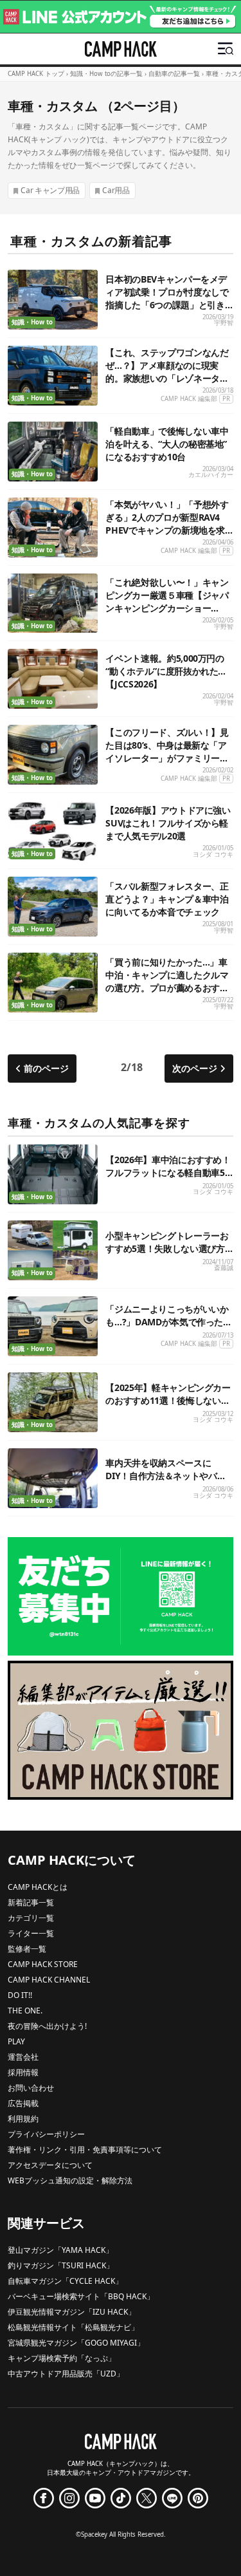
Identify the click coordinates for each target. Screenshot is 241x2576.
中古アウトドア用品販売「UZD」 (66, 2374)
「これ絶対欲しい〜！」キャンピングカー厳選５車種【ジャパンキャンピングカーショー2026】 (167, 602)
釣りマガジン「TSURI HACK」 (61, 2265)
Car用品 (116, 190)
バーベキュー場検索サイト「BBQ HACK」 (81, 2296)
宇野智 (224, 323)
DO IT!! (20, 1995)
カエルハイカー (211, 475)
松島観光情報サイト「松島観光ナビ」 (73, 2327)
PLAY (16, 2041)
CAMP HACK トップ (36, 74)
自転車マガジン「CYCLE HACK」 (65, 2281)
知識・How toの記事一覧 (106, 74)
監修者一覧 (27, 1949)
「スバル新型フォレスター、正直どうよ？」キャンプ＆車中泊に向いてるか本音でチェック (167, 899)
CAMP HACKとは (38, 1887)
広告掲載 (23, 2103)
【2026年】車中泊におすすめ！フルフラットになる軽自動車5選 (168, 1172)
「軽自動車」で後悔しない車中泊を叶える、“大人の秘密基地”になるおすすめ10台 (167, 444)
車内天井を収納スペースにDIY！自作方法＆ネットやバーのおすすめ (165, 1476)
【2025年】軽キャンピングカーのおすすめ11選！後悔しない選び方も (168, 1400)
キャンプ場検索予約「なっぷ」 (62, 2358)
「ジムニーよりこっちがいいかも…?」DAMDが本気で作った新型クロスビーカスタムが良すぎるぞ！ (168, 1328)
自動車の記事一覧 (174, 74)
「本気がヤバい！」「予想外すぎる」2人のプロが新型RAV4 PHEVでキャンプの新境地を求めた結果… (167, 524)
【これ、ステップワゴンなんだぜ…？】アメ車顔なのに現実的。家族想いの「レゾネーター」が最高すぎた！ (167, 372)
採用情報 (23, 2072)
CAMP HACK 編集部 (189, 399)
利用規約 (23, 2119)
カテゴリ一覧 (31, 1918)
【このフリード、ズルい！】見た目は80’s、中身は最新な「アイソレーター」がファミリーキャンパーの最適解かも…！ (167, 751)
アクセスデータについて (50, 2165)
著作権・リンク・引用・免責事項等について (85, 2150)
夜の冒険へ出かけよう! (47, 2026)
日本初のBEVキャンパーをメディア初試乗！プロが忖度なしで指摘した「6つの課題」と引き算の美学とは (167, 298)
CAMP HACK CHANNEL (49, 1980)
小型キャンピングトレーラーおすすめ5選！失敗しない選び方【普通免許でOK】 (167, 1248)
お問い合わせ (31, 2088)
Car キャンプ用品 (50, 190)
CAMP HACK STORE (43, 1964)
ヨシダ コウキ (213, 854)
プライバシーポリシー (46, 2134)
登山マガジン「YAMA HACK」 (60, 2250)
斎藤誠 (224, 1268)
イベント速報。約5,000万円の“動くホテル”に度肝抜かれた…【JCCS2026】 (165, 671)
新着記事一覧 (31, 1902)
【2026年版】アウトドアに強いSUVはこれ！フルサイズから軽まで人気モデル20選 (168, 823)
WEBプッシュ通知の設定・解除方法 (70, 2180)
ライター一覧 (31, 1933)
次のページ (195, 1068)
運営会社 (23, 2057)
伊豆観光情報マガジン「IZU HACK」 (72, 2312)
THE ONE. (25, 2011)
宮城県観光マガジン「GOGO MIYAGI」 (76, 2343)
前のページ (46, 1068)
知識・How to (32, 322)
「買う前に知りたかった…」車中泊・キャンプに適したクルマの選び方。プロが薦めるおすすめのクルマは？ (167, 981)
